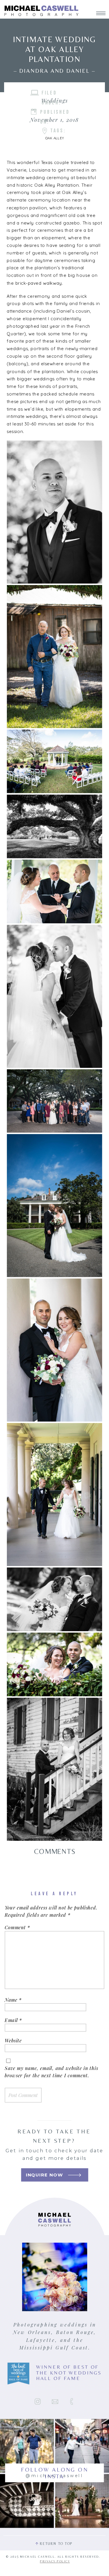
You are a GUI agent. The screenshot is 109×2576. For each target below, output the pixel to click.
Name (13, 2000)
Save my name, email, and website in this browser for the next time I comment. (51, 2072)
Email (13, 2020)
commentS (55, 1851)
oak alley (54, 138)
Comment (17, 1927)
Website (13, 2041)
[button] (54, 512)
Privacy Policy (55, 2561)
